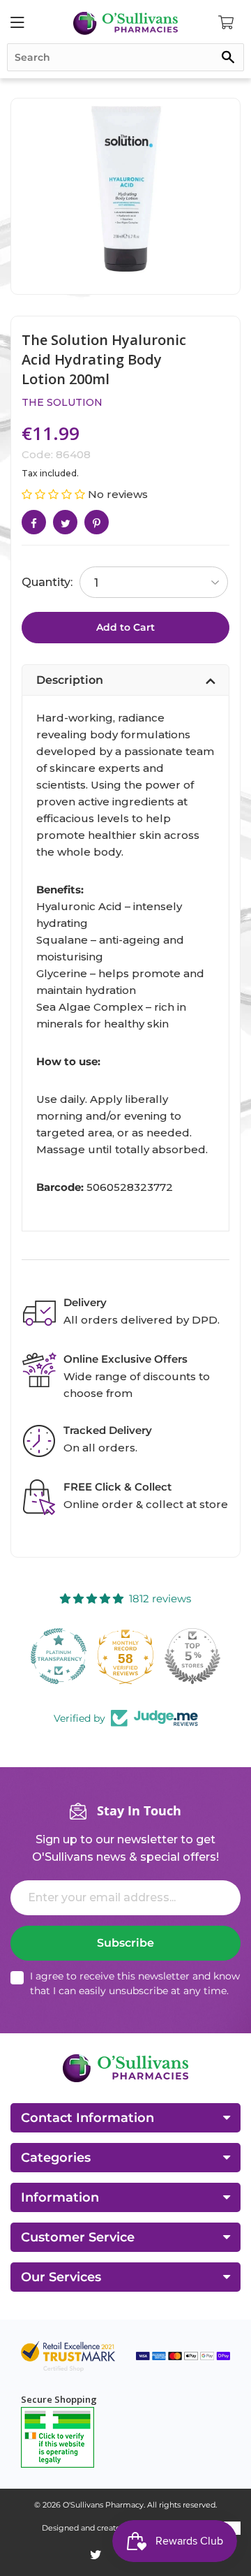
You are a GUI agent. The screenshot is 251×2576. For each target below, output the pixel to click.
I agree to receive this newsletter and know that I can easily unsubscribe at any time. (135, 1983)
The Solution (62, 402)
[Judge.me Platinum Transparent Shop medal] (59, 1656)
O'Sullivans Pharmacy (103, 2505)
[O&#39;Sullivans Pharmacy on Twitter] (96, 2555)
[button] (55, 494)
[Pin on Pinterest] (97, 522)
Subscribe (125, 1943)
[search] (125, 57)
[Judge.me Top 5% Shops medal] (192, 1656)
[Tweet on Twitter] (65, 522)
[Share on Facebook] (34, 522)
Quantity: (47, 582)
